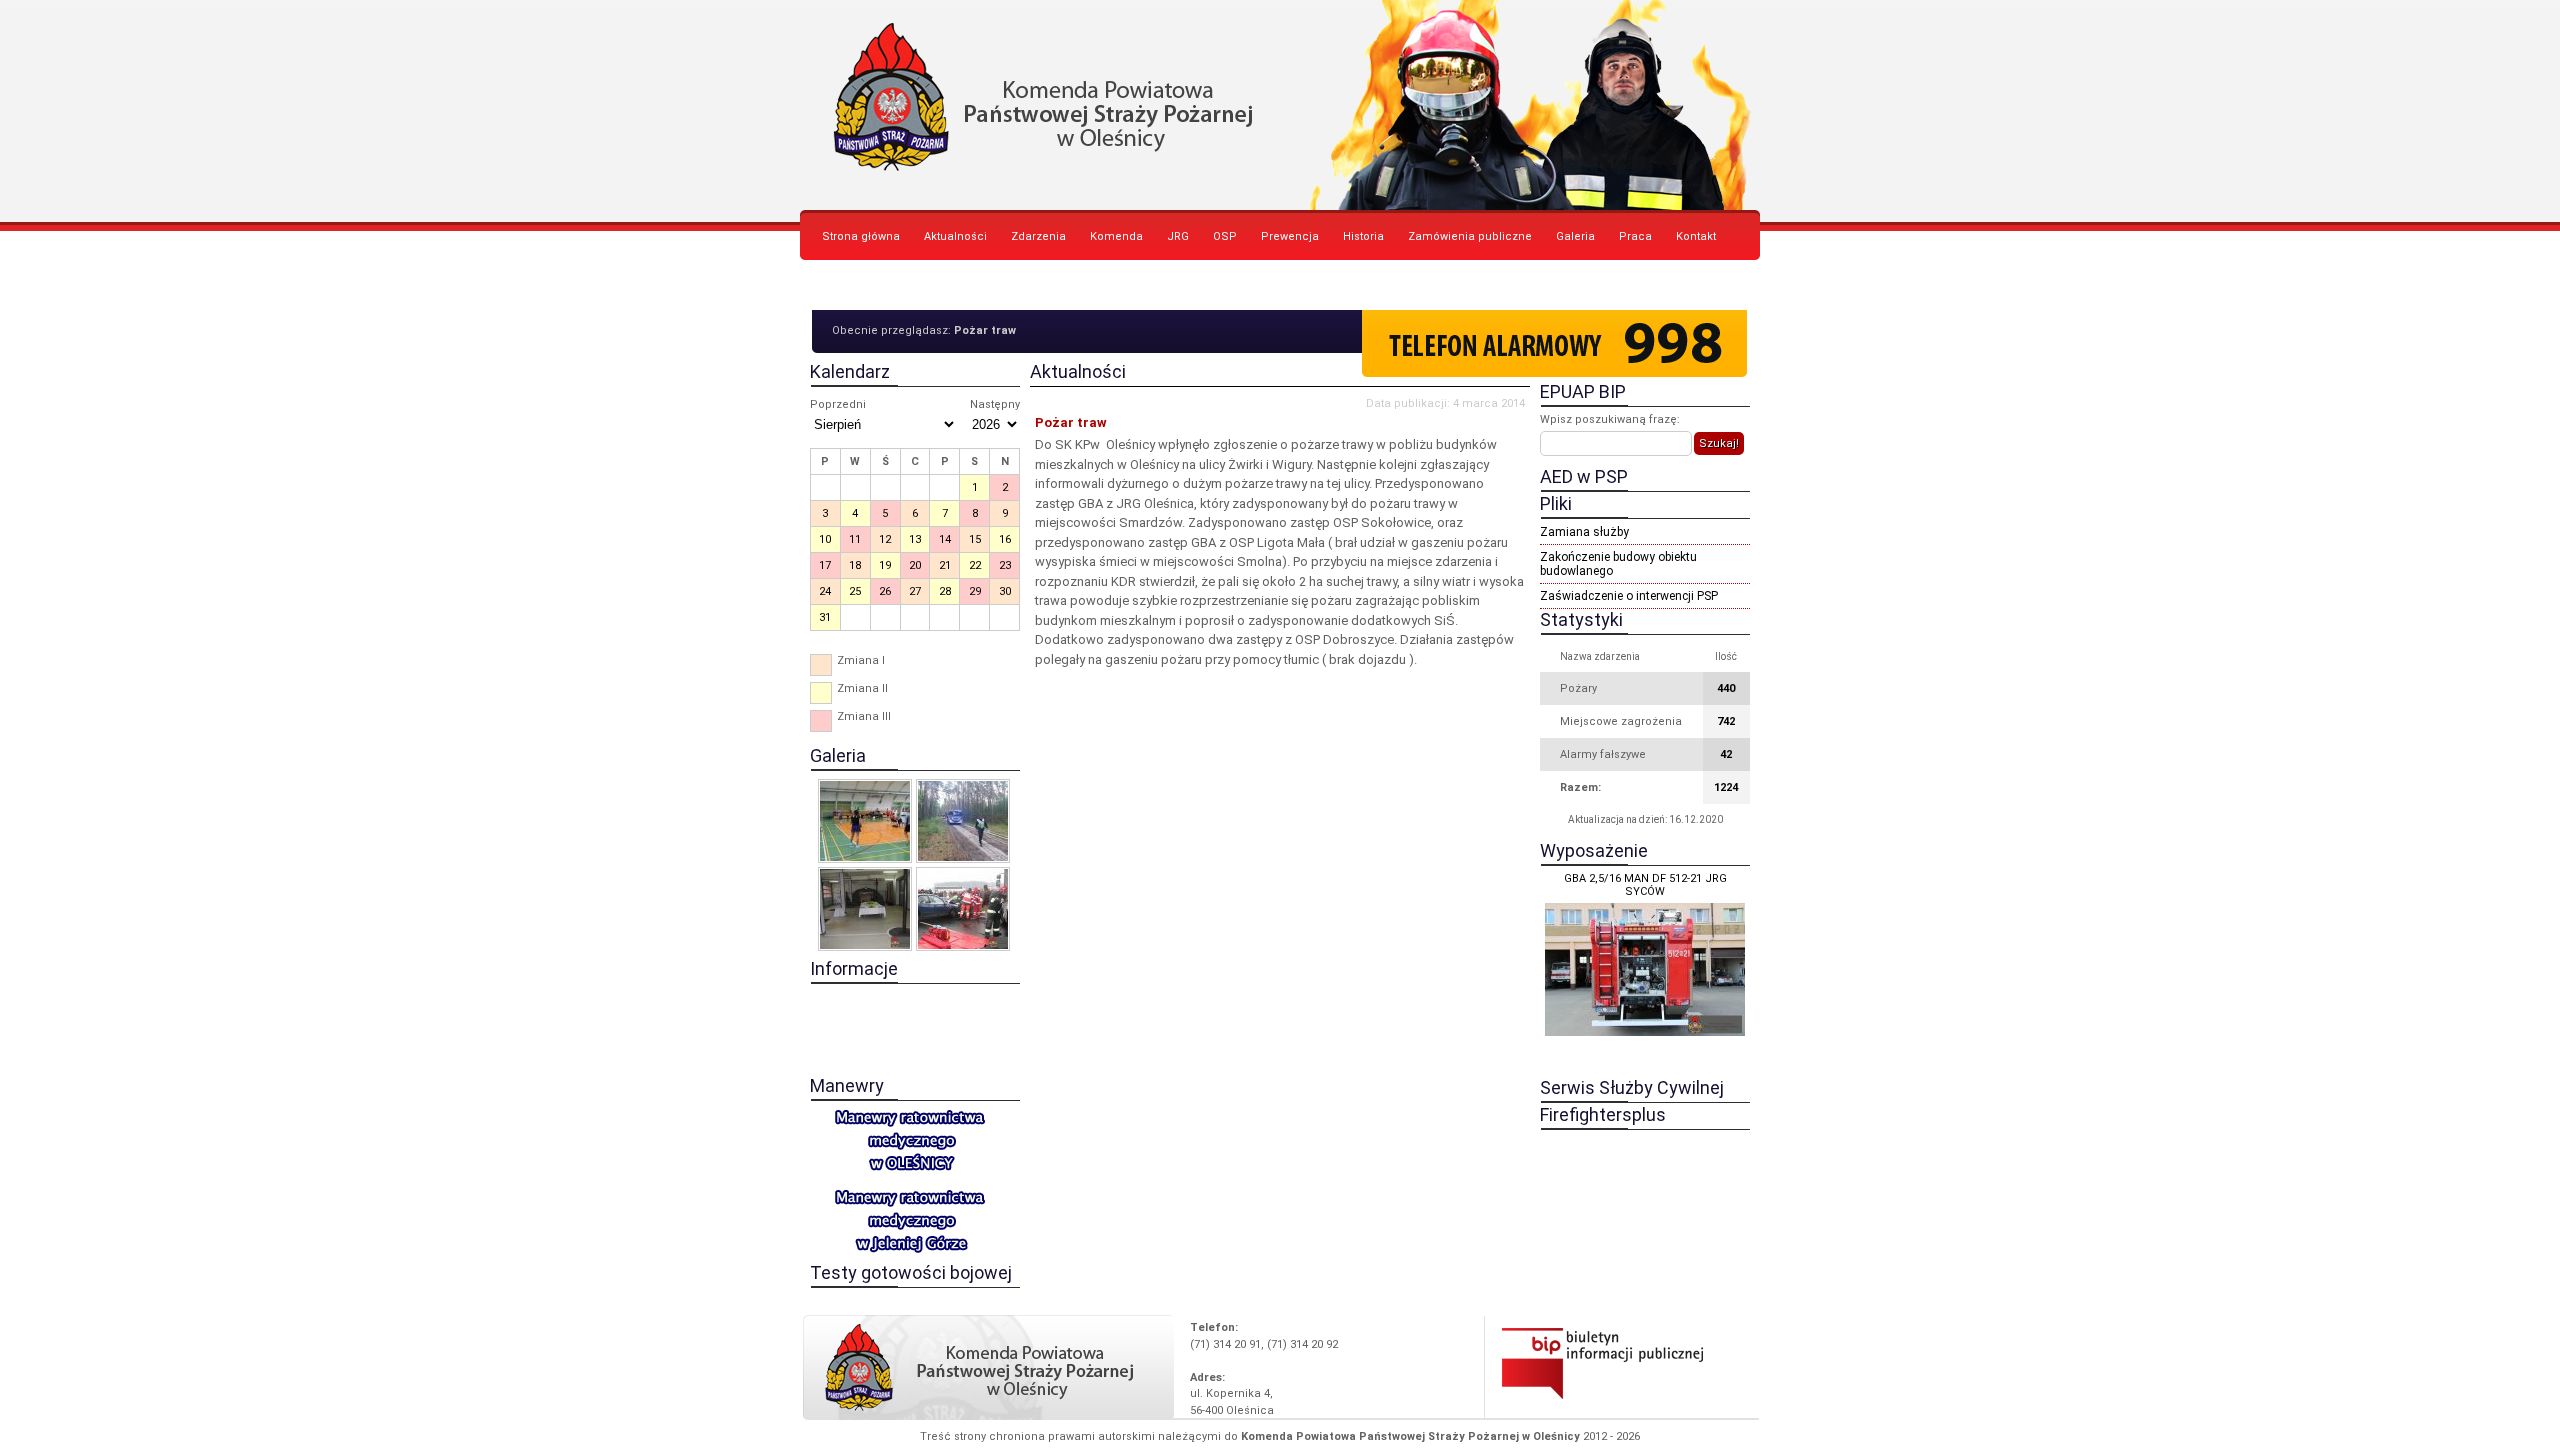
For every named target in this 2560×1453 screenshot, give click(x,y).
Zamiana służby (1584, 532)
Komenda (1116, 236)
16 (1005, 539)
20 (915, 565)
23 (1005, 565)
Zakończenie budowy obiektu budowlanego (1618, 564)
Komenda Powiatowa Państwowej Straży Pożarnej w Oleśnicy (1280, 105)
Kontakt (1696, 236)
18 (855, 565)
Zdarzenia (1038, 236)
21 (945, 565)
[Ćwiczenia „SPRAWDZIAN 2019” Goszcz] (963, 821)
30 (1005, 591)
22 (975, 565)
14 (945, 539)
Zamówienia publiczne (1470, 236)
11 (855, 539)
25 (855, 591)
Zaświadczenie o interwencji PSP (1629, 596)
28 (945, 591)
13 (915, 539)
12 (885, 539)
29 (975, 591)
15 (975, 539)
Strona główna (861, 236)
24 (825, 591)
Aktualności (955, 236)
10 (825, 539)
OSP (1225, 236)
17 (825, 565)
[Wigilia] (865, 909)
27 (915, 591)
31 (825, 617)
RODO (837, 286)
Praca (1635, 236)
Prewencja (1290, 236)
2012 (1595, 1436)
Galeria (1575, 236)
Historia (1363, 236)
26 (885, 591)
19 (885, 565)
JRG (1178, 236)
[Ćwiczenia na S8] (963, 909)
